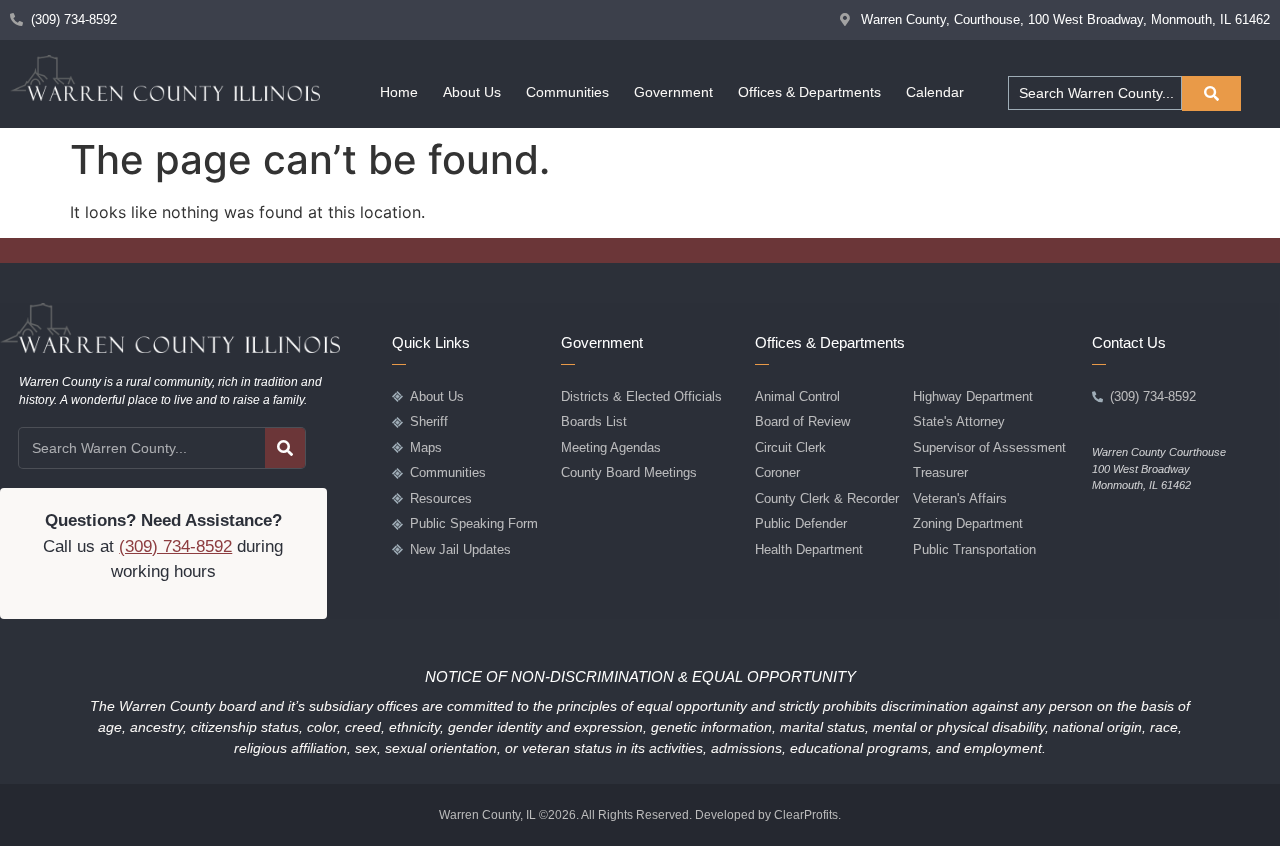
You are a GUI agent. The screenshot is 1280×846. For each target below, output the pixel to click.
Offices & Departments (809, 92)
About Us (472, 92)
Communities (567, 92)
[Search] (285, 448)
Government (673, 92)
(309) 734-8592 (175, 546)
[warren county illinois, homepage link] (165, 78)
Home (399, 92)
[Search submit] (1211, 93)
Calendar (935, 92)
